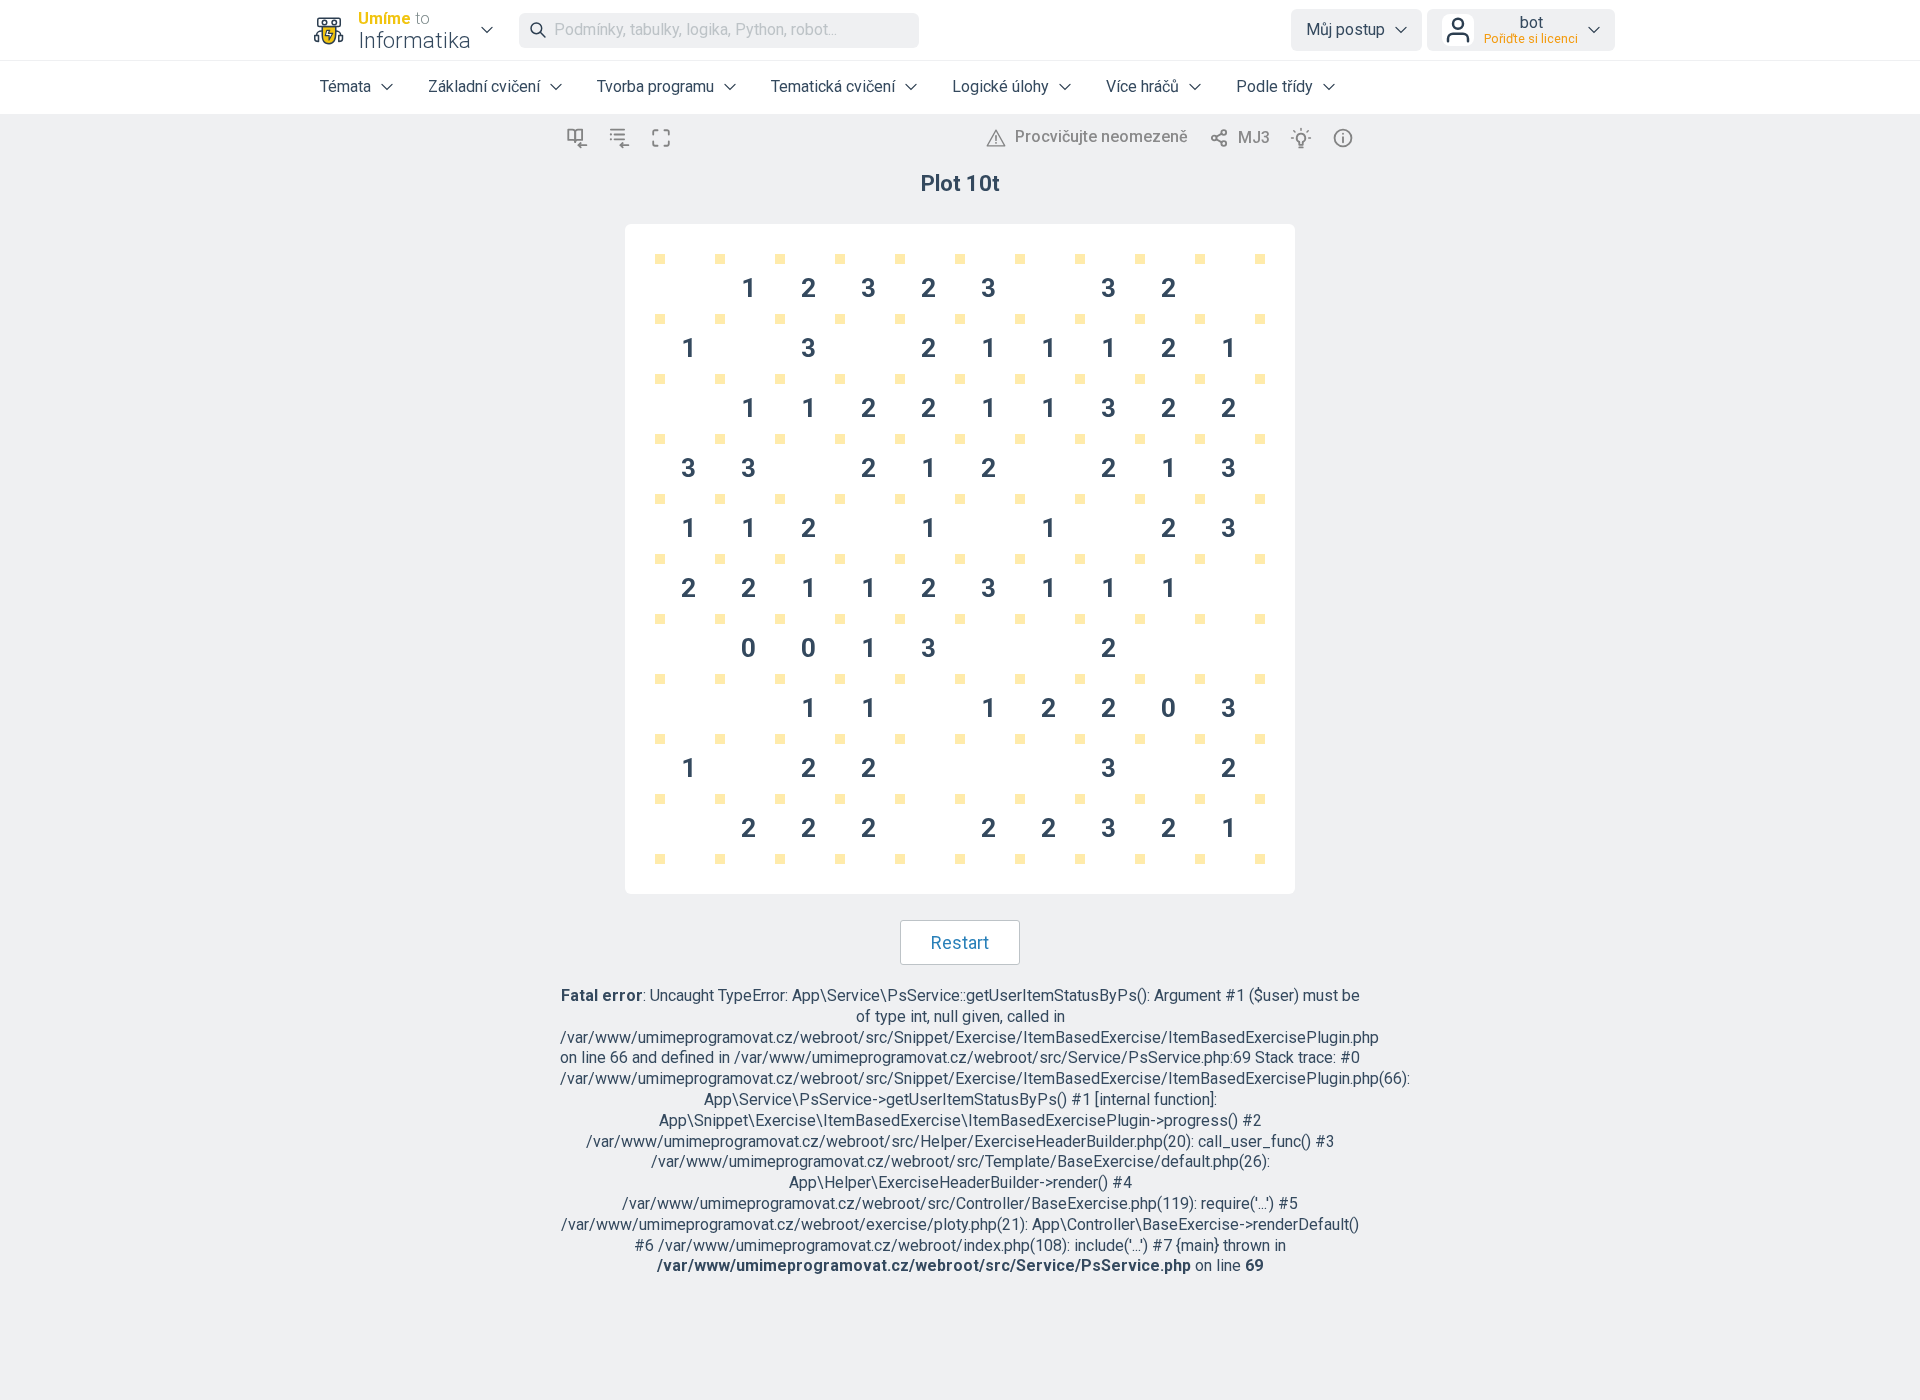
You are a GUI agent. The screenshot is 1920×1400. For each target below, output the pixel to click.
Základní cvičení (484, 86)
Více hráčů (1142, 86)
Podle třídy (1274, 86)
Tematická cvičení (833, 86)
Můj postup (1345, 29)
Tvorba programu (655, 86)
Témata (345, 86)
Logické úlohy (1000, 86)
